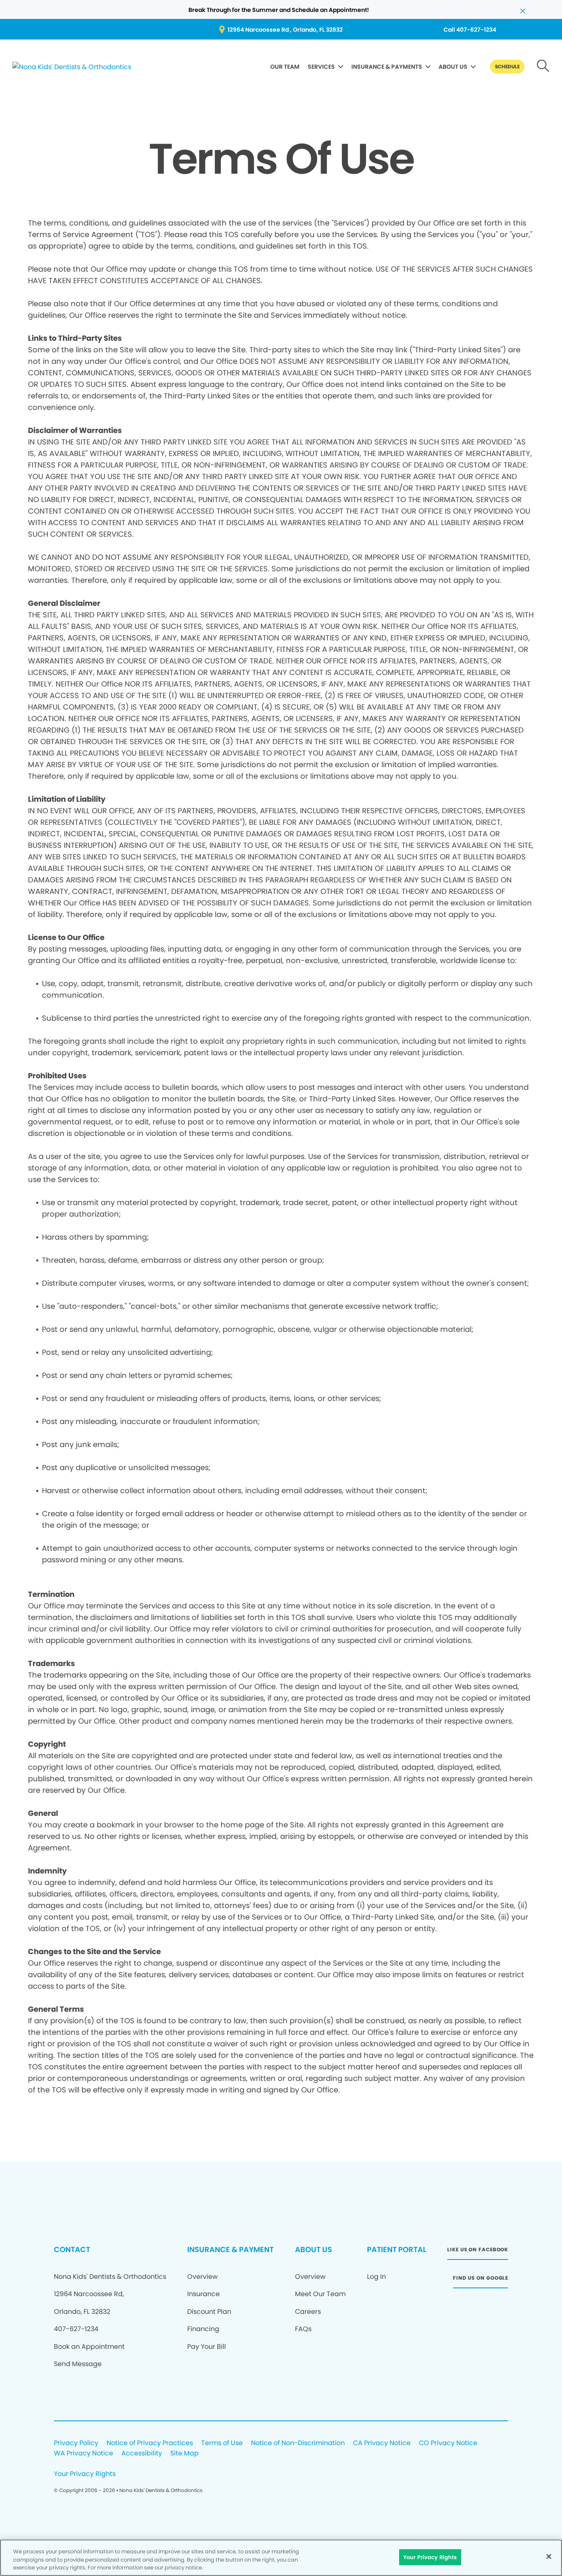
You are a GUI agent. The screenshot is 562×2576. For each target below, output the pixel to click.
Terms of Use (222, 2443)
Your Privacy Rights (85, 2474)
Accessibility (142, 2454)
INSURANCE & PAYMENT (230, 2249)
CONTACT (72, 2249)
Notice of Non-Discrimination (298, 2443)
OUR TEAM (285, 67)
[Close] (549, 2556)
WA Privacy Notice (84, 2454)
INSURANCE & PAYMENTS (387, 67)
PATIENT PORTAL (397, 2249)
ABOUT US (453, 67)
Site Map (185, 2454)
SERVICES (321, 67)
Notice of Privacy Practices (150, 2443)
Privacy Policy (76, 2443)
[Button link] (543, 67)
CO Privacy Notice (448, 2443)
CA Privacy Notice (382, 2443)
